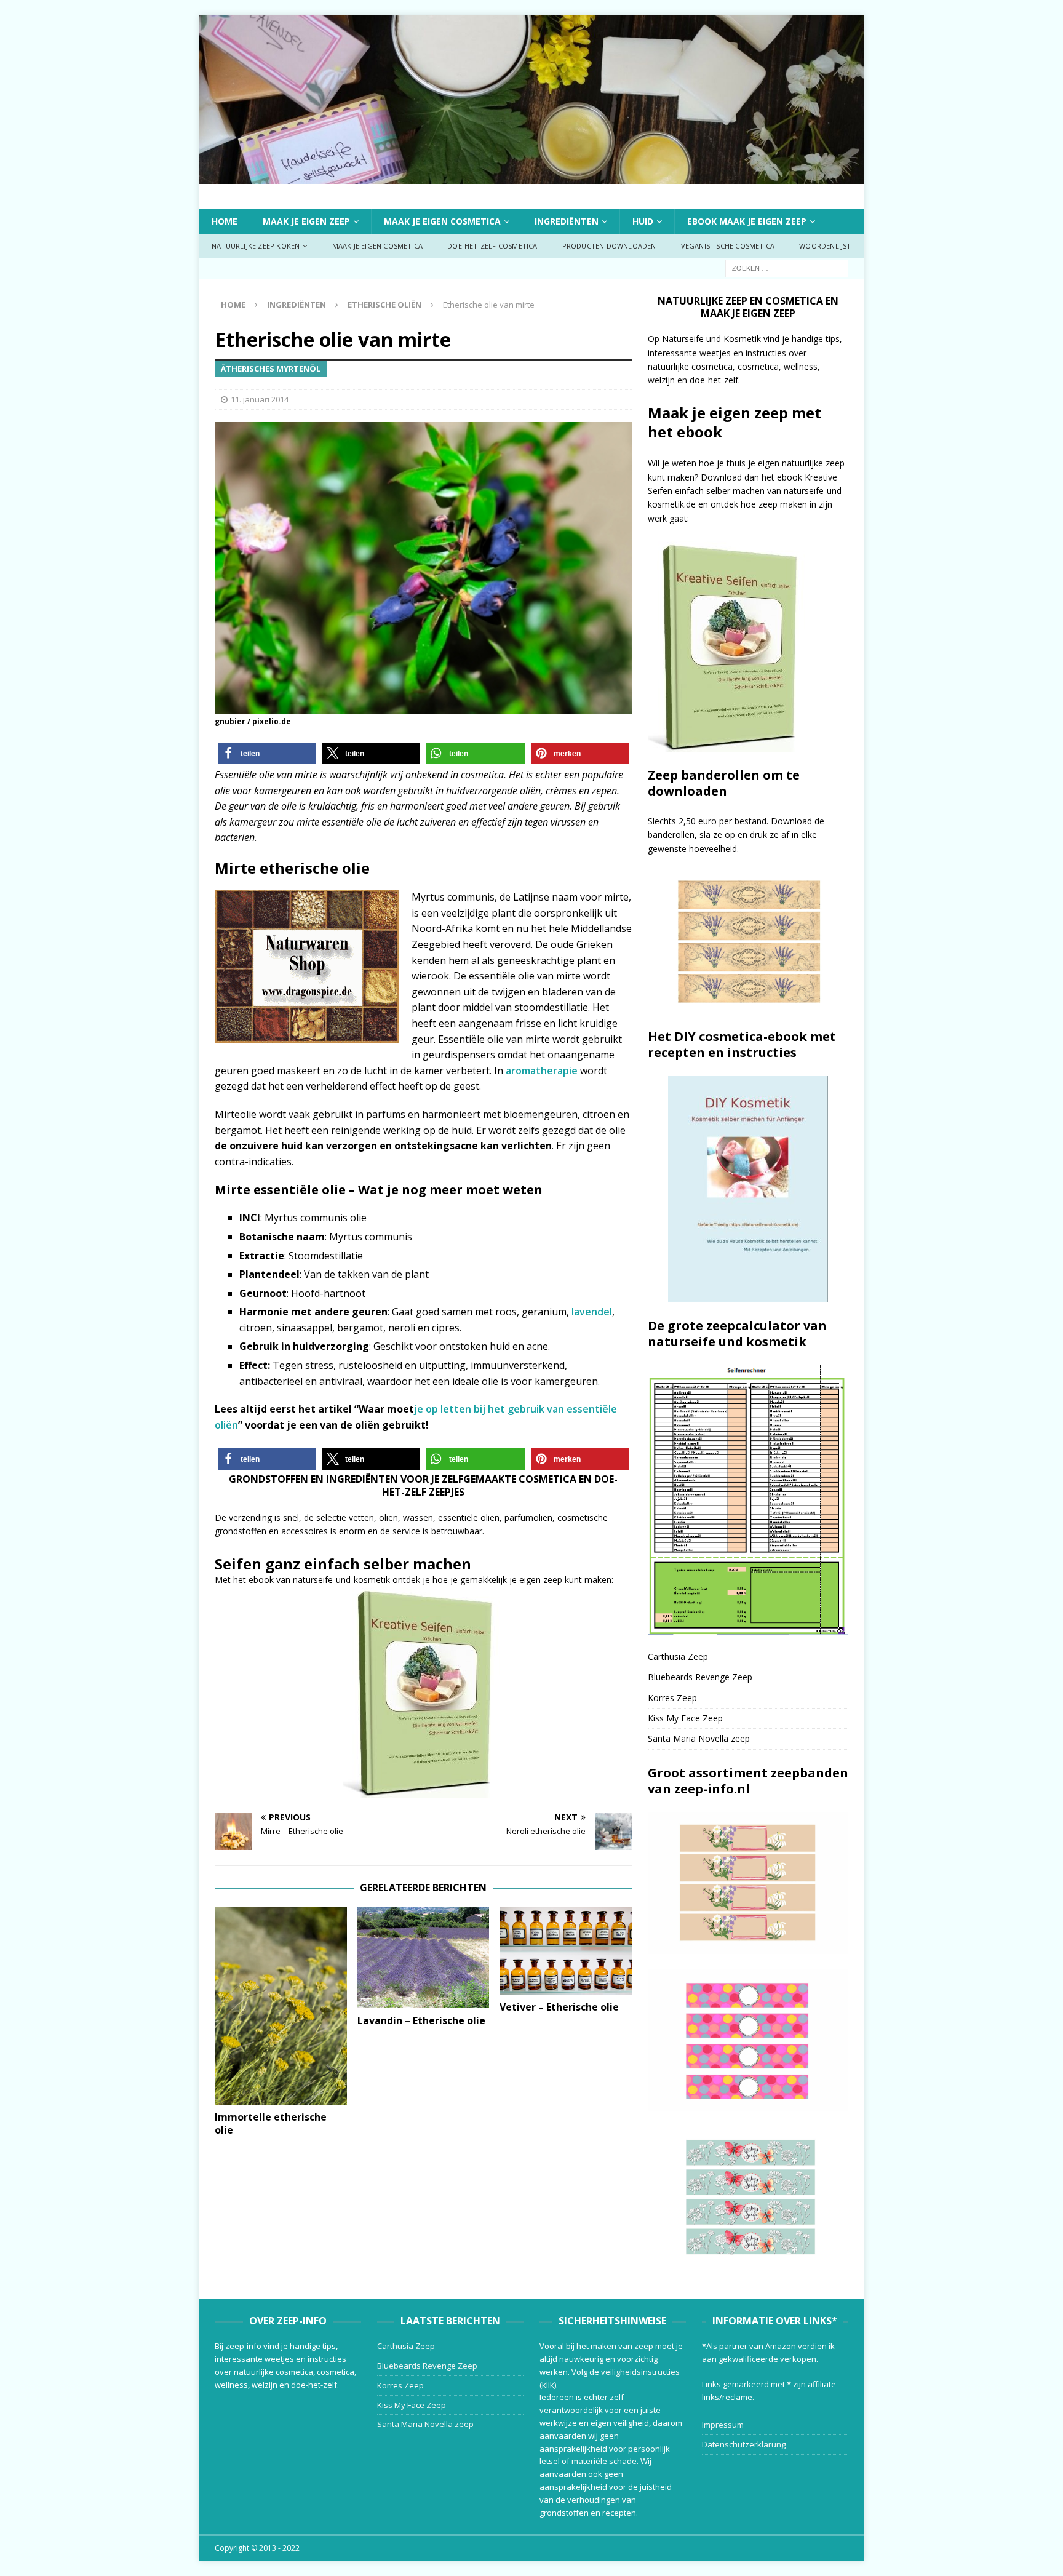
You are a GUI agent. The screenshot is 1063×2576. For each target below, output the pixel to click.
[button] (267, 753)
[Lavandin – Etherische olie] (424, 1957)
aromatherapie (543, 1071)
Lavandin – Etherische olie (421, 2020)
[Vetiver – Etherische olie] (566, 1951)
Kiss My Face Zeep (685, 1718)
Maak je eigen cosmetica (442, 221)
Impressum (723, 2425)
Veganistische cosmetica (728, 246)
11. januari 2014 (260, 399)
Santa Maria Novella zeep (699, 1738)
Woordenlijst (825, 246)
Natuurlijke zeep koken (256, 246)
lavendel (592, 1312)
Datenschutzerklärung (744, 2444)
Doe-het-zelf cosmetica (492, 246)
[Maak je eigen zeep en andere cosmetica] (531, 176)
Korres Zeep (672, 1698)
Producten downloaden (609, 246)
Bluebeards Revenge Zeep (700, 1677)
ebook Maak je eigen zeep (747, 221)
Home (225, 221)
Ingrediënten (567, 221)
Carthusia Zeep (678, 1657)
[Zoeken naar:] (787, 267)
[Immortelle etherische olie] (281, 2006)
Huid (643, 221)
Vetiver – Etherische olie (559, 2007)
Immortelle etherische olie (271, 2123)
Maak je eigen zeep (306, 221)
